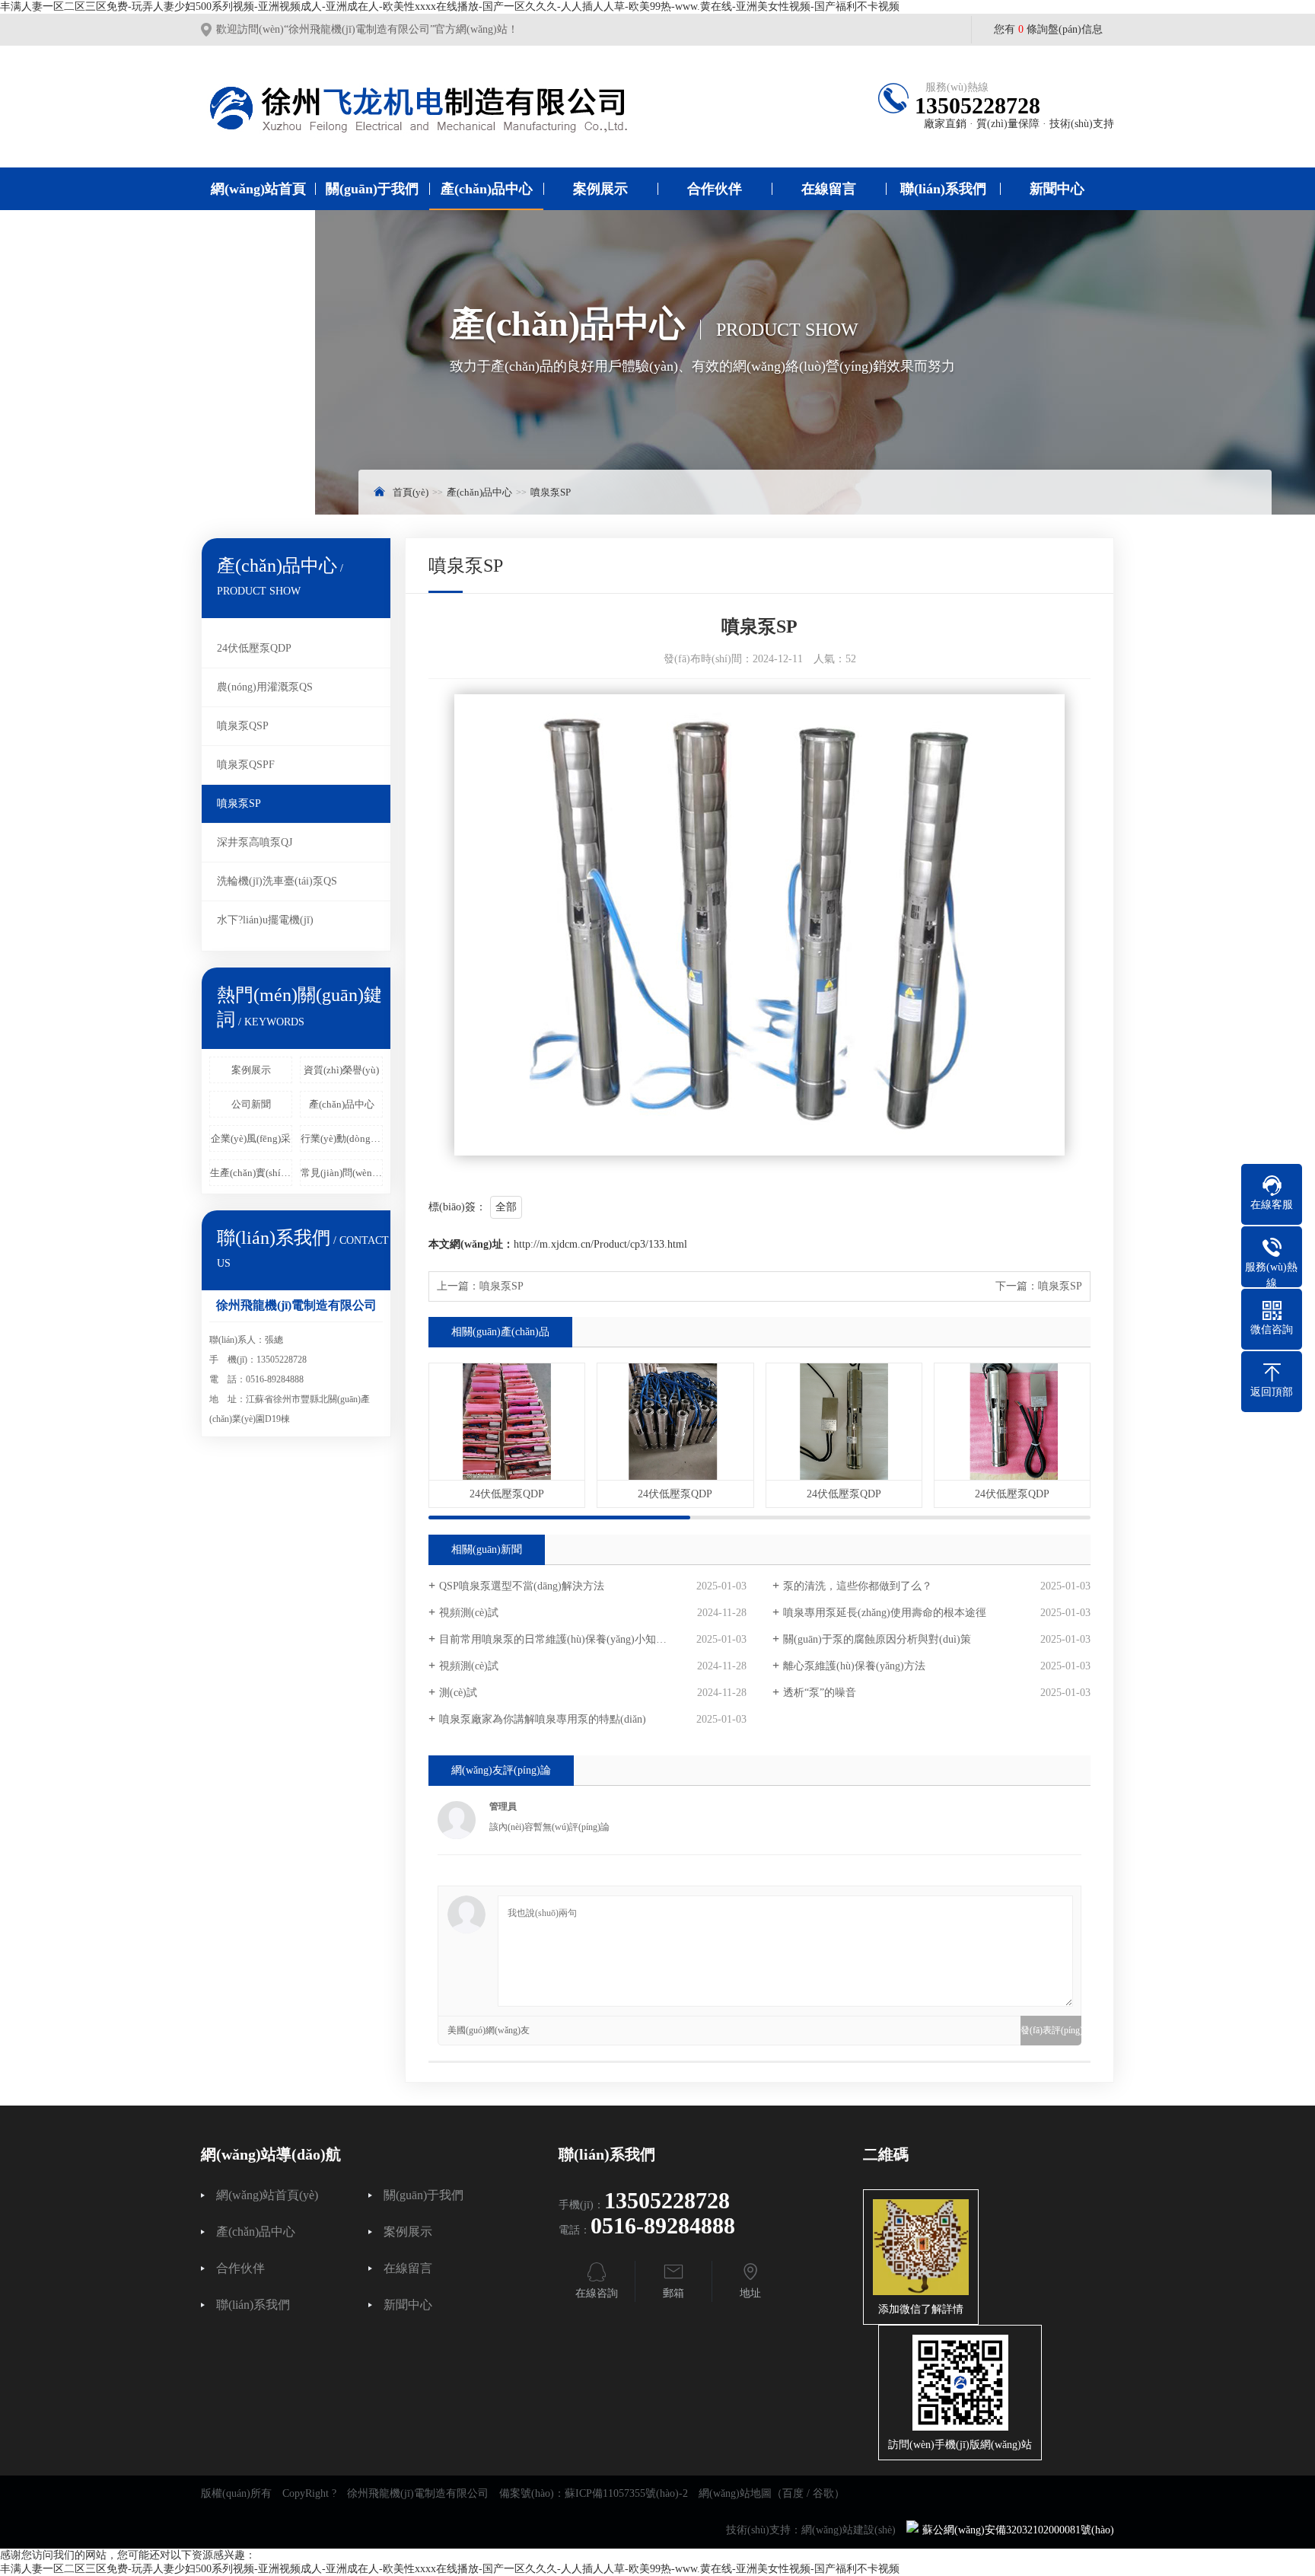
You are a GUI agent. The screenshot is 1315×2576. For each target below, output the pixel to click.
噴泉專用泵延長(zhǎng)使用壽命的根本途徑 (885, 1613)
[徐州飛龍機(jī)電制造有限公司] (441, 107)
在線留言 (829, 189)
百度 (793, 2493)
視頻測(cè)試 (469, 1613)
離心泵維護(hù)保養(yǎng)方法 (854, 1666)
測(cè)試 (458, 1693)
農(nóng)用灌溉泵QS (265, 687)
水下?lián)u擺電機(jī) (265, 920)
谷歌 (823, 2493)
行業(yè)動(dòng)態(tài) (342, 1138)
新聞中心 (1057, 189)
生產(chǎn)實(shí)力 (251, 1173)
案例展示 (600, 189)
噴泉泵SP (551, 492)
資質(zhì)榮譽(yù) (341, 1070)
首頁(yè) (411, 492)
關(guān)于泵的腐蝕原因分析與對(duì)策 (877, 1639)
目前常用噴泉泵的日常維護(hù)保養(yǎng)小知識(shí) (563, 1639)
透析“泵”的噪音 (820, 1693)
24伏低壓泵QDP (254, 648)
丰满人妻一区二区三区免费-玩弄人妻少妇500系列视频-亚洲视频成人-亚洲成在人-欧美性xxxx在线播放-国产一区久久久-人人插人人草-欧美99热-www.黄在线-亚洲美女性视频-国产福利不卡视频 (450, 6)
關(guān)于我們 (372, 189)
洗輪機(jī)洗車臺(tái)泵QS (277, 881)
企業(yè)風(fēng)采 (251, 1138)
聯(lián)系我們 (943, 189)
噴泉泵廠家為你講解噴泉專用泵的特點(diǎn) (543, 1719)
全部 (506, 1207)
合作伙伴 (715, 189)
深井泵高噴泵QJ (255, 842)
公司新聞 (251, 1104)
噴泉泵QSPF (246, 765)
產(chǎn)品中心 (487, 189)
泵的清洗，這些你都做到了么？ (858, 1586)
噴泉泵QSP (243, 726)
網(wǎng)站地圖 (735, 2493)
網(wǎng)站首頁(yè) (258, 210)
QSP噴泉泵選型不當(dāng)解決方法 (522, 1586)
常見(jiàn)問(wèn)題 (342, 1173)
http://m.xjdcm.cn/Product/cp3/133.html (600, 1244)
